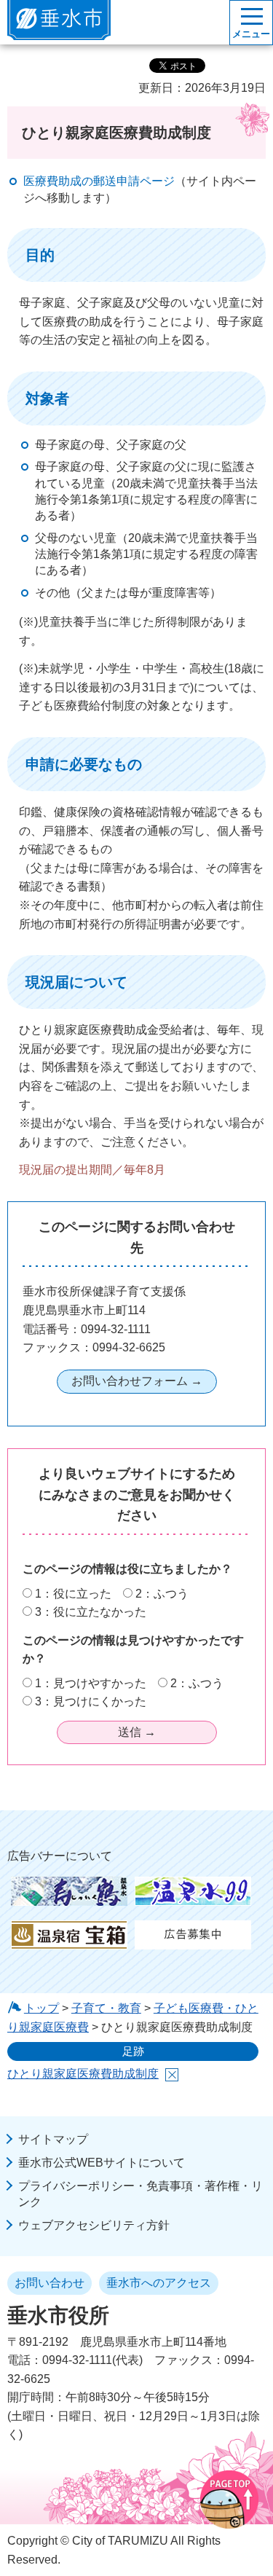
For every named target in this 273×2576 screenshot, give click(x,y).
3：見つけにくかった (91, 1701)
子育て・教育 (106, 2008)
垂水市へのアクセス (159, 2283)
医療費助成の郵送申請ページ (99, 181)
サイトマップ (53, 2139)
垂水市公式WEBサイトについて (102, 2163)
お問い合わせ (50, 2283)
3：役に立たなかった (91, 1612)
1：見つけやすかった (91, 1683)
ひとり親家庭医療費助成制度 (83, 2074)
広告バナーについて (60, 1856)
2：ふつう (162, 1594)
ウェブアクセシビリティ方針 (94, 2225)
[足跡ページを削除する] (172, 2075)
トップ (41, 2008)
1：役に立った (73, 1594)
